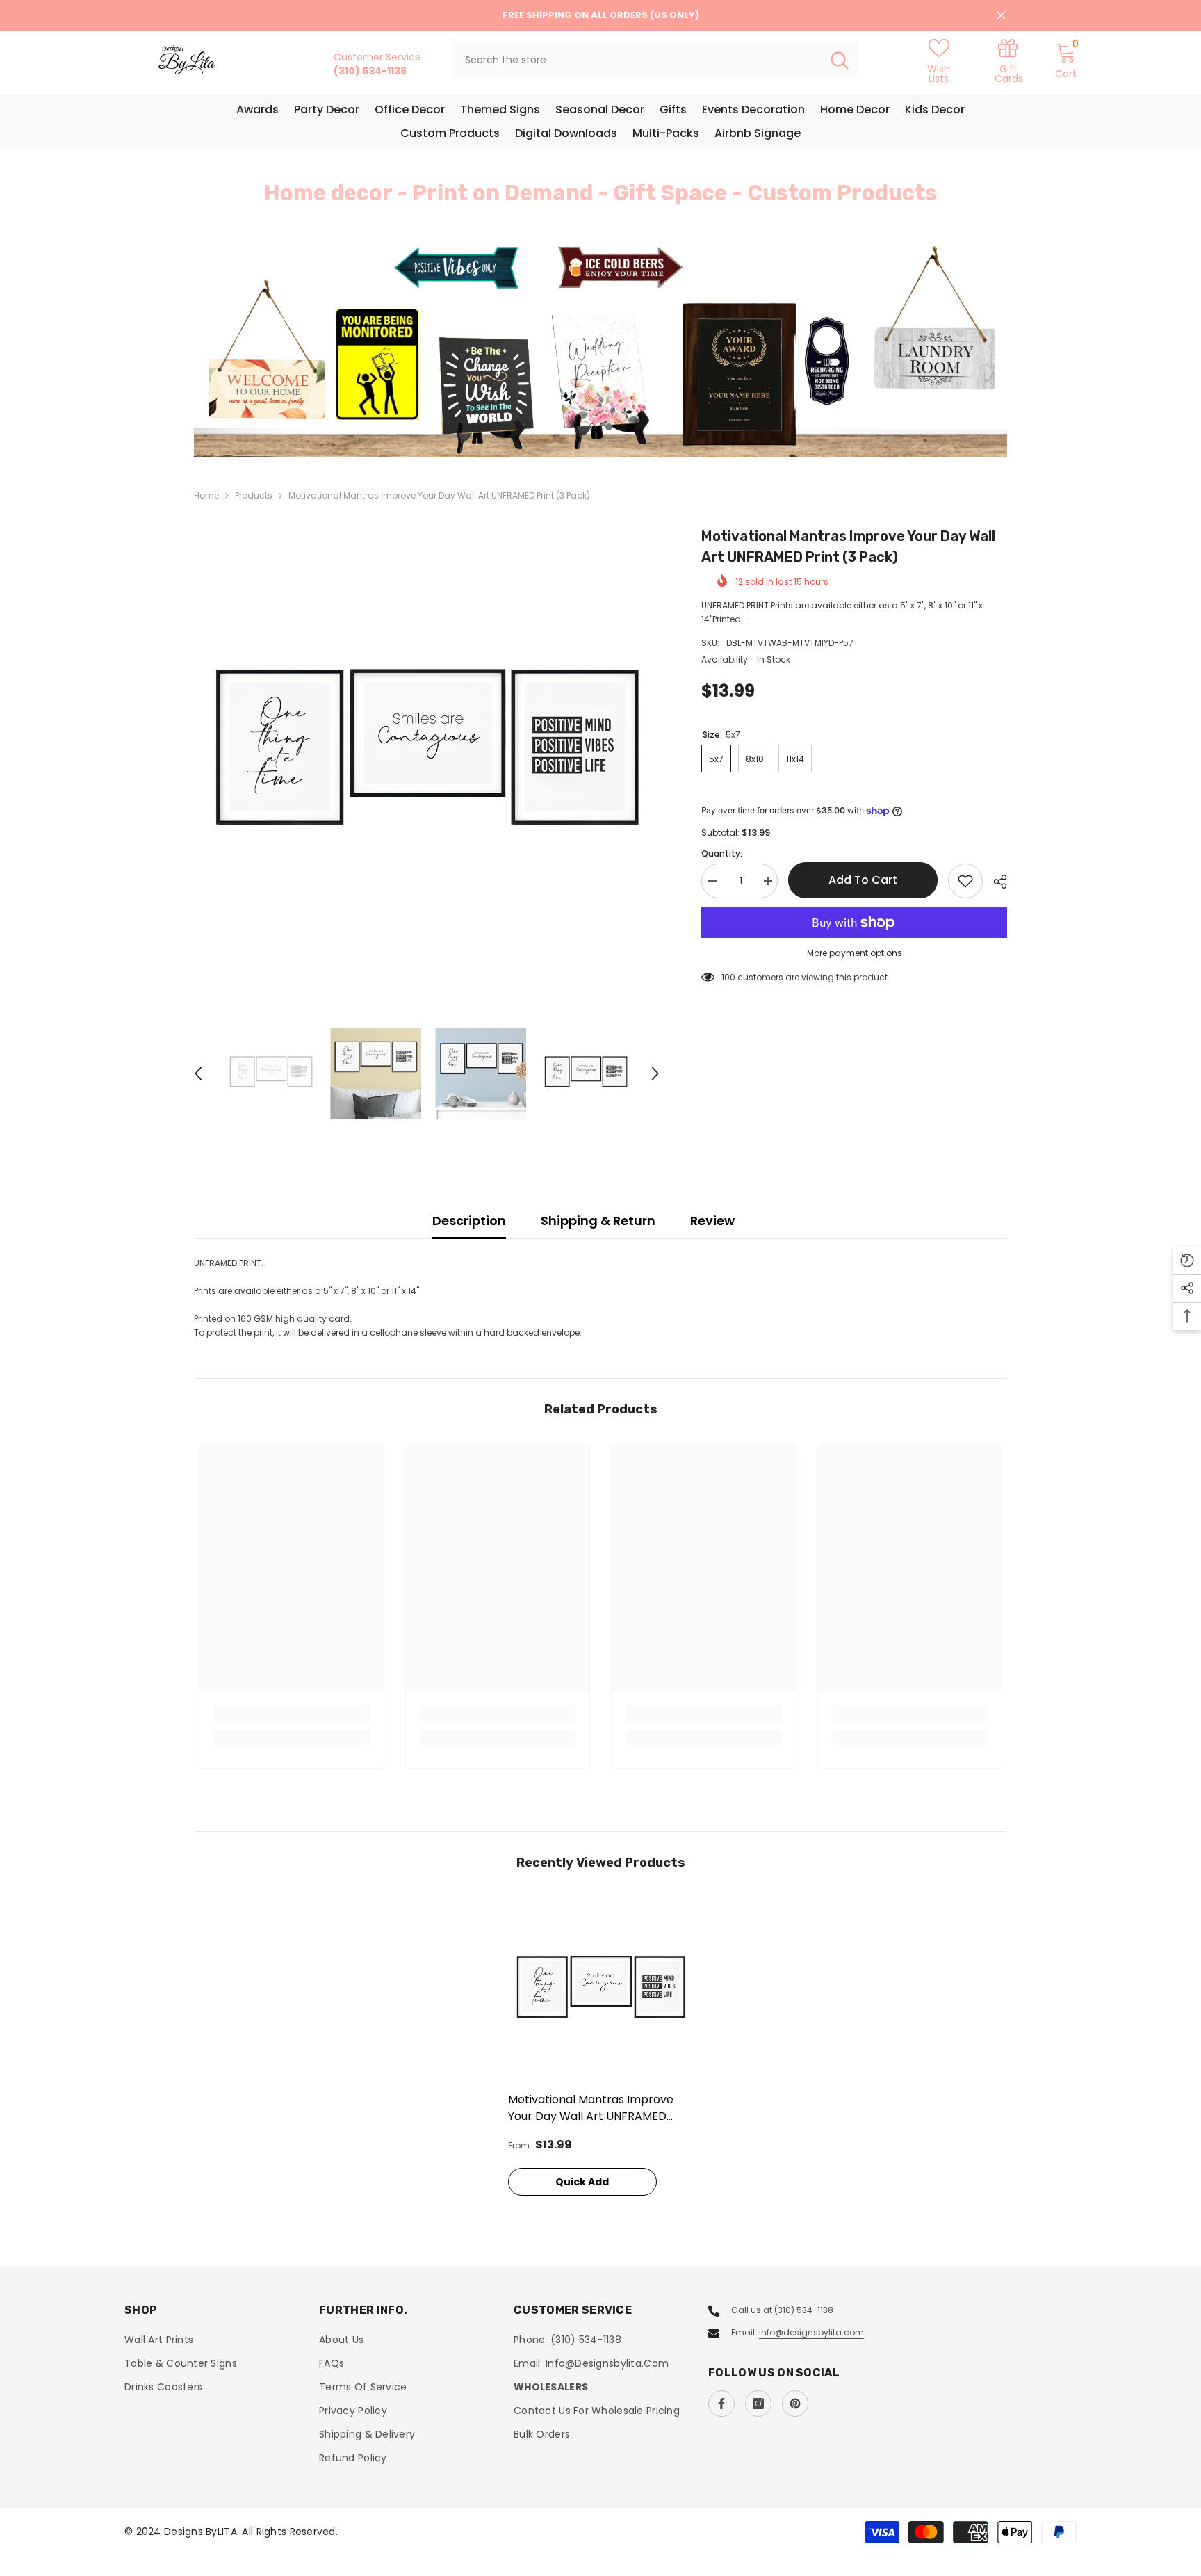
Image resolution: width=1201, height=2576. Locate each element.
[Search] (655, 60)
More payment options (855, 953)
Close (1001, 16)
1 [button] (592, 427)
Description (469, 1221)
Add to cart (863, 880)
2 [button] (609, 427)
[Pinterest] (795, 2404)
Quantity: (722, 853)
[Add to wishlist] (965, 881)
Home (206, 495)
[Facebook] (721, 2404)
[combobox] (637, 60)
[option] (600, 349)
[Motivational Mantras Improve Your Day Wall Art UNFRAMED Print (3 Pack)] (601, 1992)
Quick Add (582, 2182)
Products (254, 495)
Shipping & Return (598, 1221)
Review (712, 1221)
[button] (288, 350)
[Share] (995, 882)
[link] (1008, 60)
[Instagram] (758, 2404)
